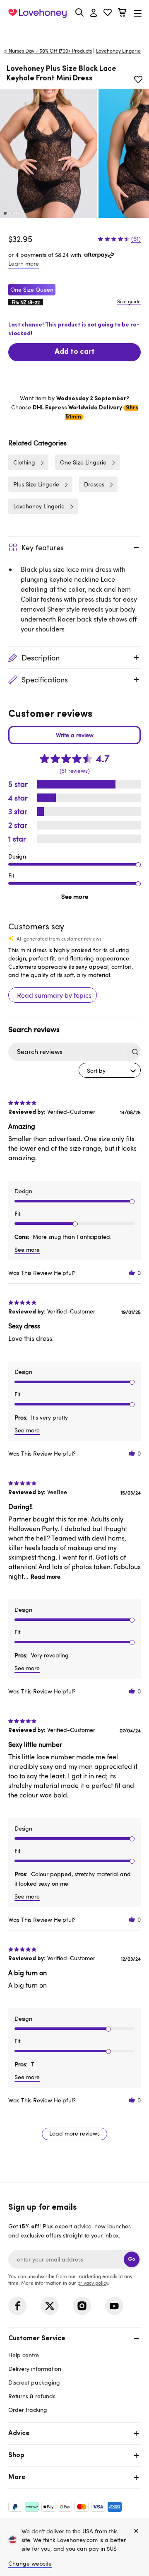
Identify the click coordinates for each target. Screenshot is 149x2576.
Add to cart (75, 352)
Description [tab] (41, 658)
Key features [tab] (43, 547)
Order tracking (28, 2410)
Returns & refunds (32, 2396)
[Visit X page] (50, 2306)
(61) (136, 239)
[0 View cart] (122, 13)
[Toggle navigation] (138, 13)
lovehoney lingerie (118, 51)
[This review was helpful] (132, 1273)
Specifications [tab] (45, 680)
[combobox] (110, 1070)
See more (75, 896)
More (17, 2477)
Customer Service (37, 2339)
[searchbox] (67, 1052)
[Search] (79, 12)
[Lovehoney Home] (37, 13)
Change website (30, 2563)
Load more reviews (74, 2133)
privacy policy (93, 2283)
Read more (46, 1576)
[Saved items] (138, 80)
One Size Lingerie (83, 462)
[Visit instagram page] (82, 2306)
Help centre (24, 2355)
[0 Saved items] (108, 13)
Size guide (129, 301)
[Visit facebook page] (17, 2306)
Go (132, 2259)
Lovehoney (75, 32)
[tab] (74, 2373)
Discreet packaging (34, 2382)
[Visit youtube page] (114, 2306)
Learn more (24, 263)
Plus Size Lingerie (36, 484)
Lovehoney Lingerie (39, 506)
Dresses (94, 484)
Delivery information (35, 2369)
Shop (16, 2455)
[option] (48, 153)
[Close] (136, 2531)
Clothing (24, 462)
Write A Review (74, 735)
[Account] (94, 13)
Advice (19, 2433)
